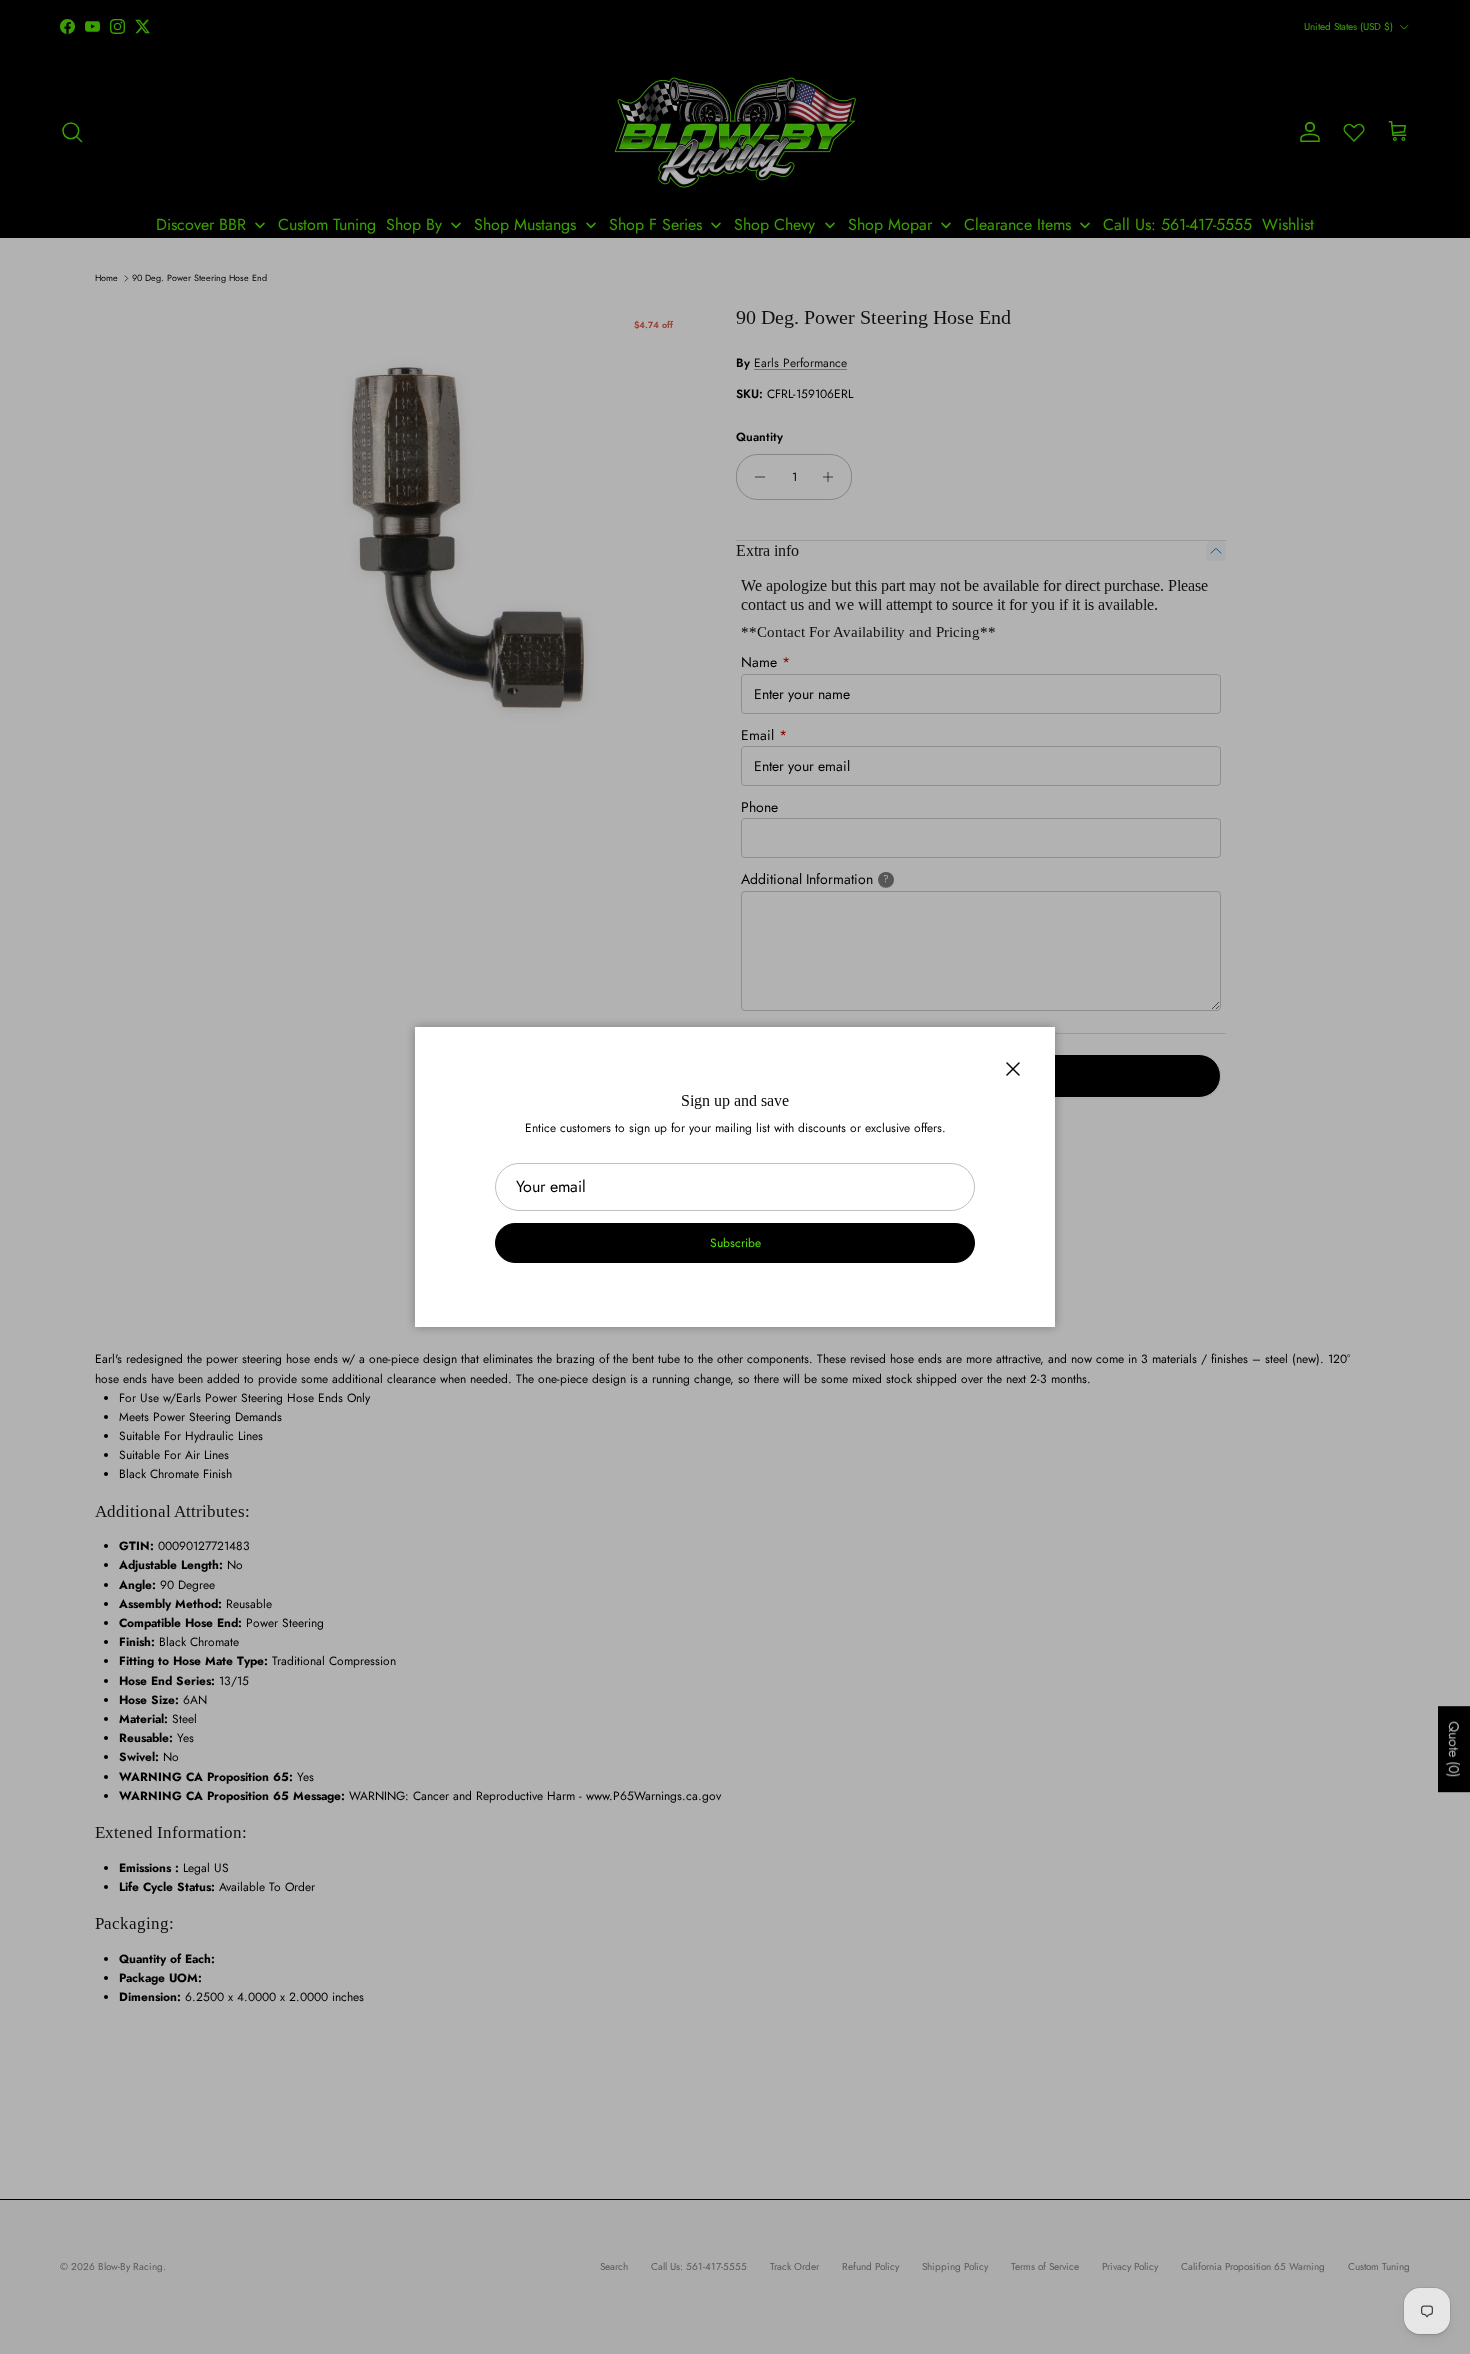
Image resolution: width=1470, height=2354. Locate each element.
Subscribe (735, 1243)
